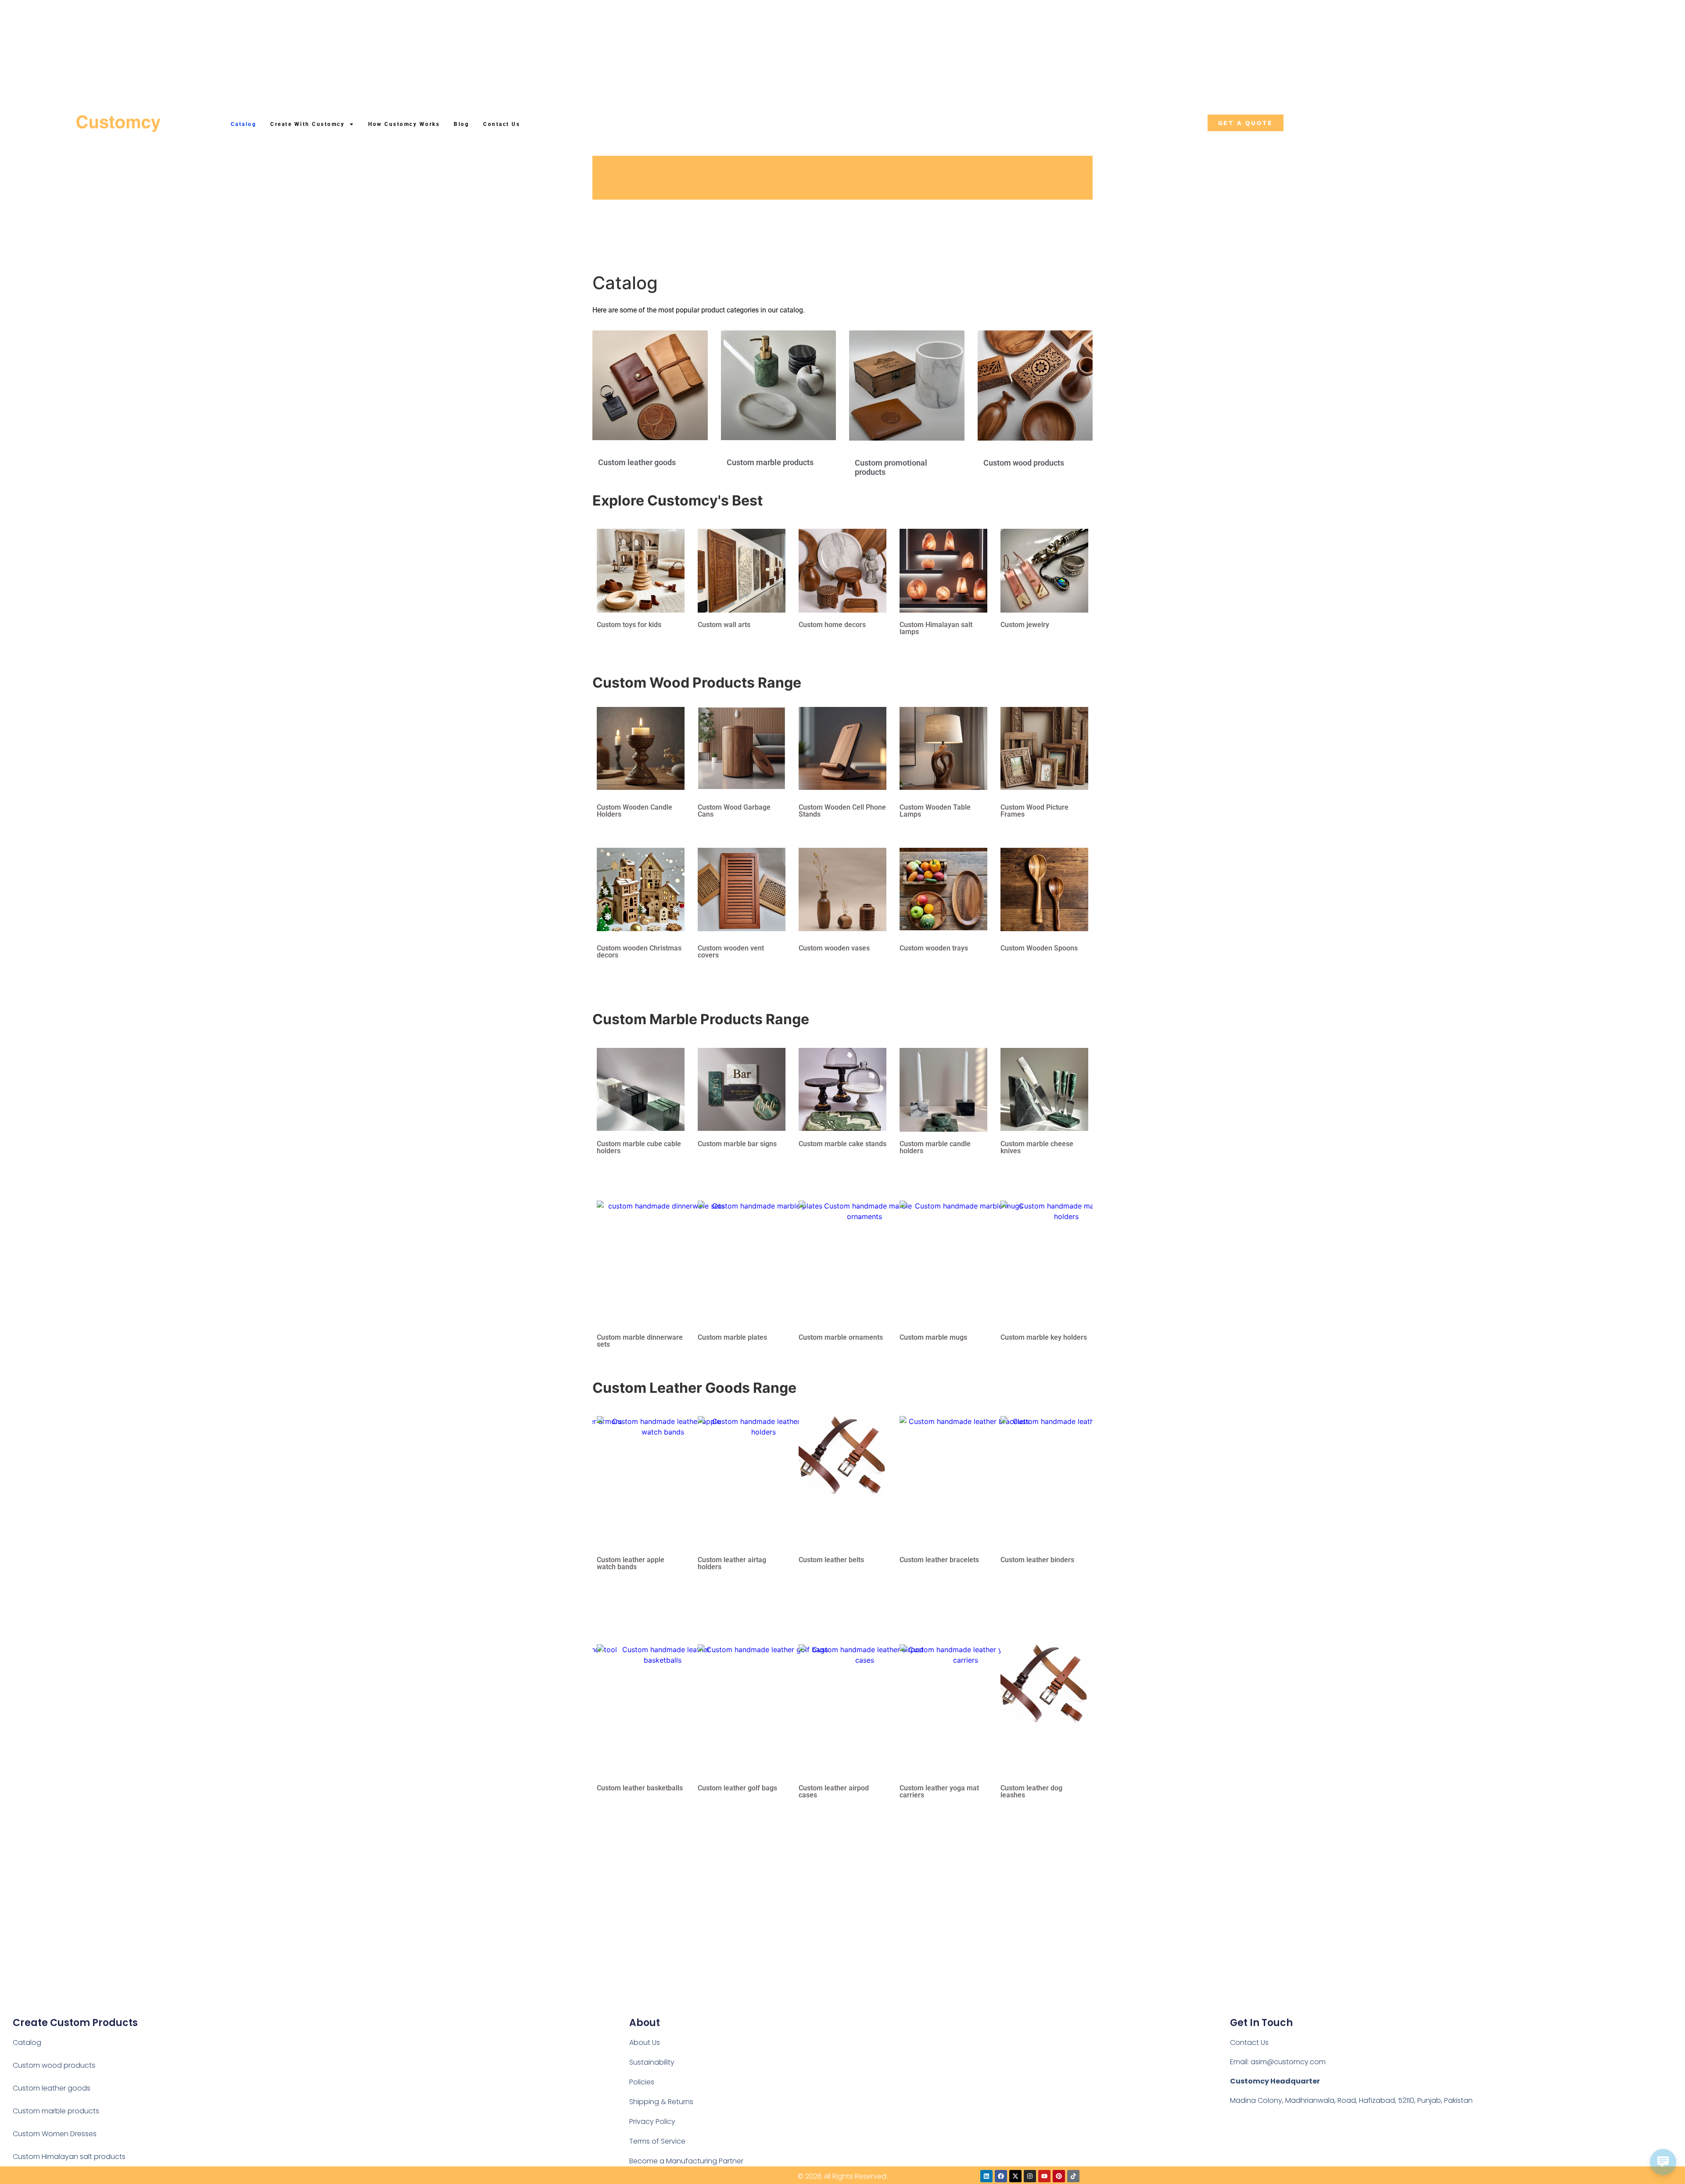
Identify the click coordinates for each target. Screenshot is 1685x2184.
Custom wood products (1024, 463)
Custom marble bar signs (737, 1144)
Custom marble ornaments (841, 1337)
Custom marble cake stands (842, 1144)
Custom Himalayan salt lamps (936, 628)
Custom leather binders (1037, 1560)
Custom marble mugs (933, 1337)
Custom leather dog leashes (1031, 1791)
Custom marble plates (732, 1337)
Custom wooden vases (834, 948)
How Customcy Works (404, 124)
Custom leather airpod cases (834, 1791)
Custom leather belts (831, 1560)
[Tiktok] (1073, 2176)
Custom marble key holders (1044, 1337)
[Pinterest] (1059, 2176)
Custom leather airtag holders (732, 1563)
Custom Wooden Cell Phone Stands (842, 811)
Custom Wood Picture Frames (1034, 811)
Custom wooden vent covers (731, 952)
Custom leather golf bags (737, 1788)
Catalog (244, 124)
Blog (461, 124)
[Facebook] (1001, 2176)
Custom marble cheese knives (1037, 1147)
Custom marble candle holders (935, 1147)
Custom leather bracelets (939, 1560)
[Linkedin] (986, 2176)
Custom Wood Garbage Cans (734, 811)
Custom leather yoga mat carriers (939, 1791)
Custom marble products (770, 462)
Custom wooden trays (934, 948)
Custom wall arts (724, 625)
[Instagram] (1030, 2176)
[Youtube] (1044, 2176)
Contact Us (502, 124)
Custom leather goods (637, 462)
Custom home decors (832, 625)
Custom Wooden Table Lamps (935, 811)
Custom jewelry (1025, 625)
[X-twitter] (1015, 2176)
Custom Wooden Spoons (1039, 948)
